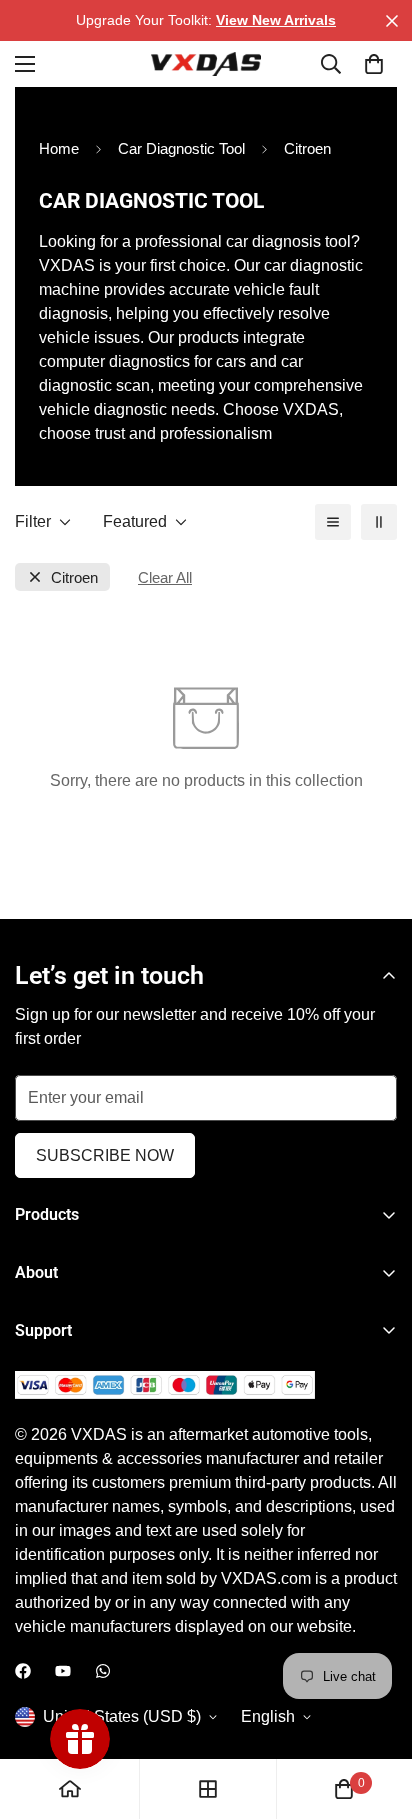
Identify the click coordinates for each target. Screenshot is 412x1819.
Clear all (165, 577)
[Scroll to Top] (376, 1713)
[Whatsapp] (103, 1671)
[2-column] (379, 522)
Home (59, 148)
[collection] (208, 1789)
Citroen (74, 577)
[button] (374, 64)
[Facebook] (23, 1671)
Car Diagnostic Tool (181, 148)
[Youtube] (63, 1671)
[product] (70, 1789)
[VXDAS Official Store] (206, 64)
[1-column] (333, 522)
